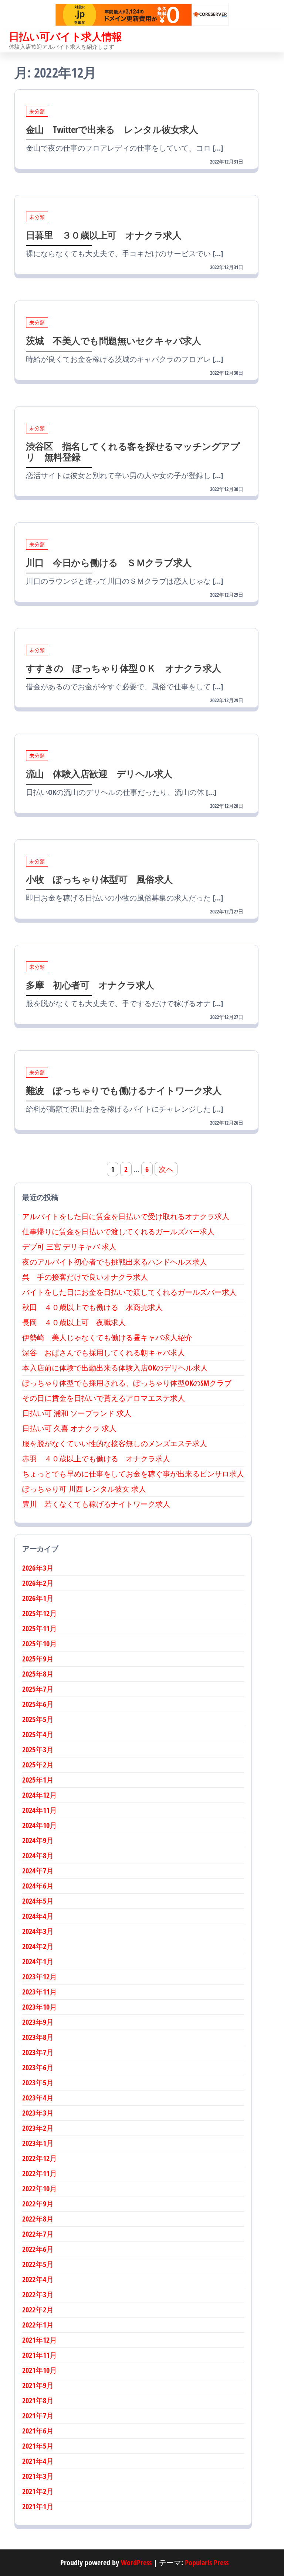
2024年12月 (40, 1795)
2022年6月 (38, 2249)
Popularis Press (207, 2563)
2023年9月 (38, 2022)
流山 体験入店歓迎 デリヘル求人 (99, 774)
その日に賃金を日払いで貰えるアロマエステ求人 (104, 1398)
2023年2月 (38, 2128)
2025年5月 (38, 1719)
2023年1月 (38, 2143)
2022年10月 (40, 2189)
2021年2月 (38, 2491)
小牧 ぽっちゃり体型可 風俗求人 (99, 879)
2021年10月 (40, 2370)
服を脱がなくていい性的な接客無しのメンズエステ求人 (115, 1443)
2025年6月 (38, 1704)
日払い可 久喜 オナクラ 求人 (69, 1428)
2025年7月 (38, 1689)
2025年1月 (38, 1780)
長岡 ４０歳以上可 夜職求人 (74, 1322)
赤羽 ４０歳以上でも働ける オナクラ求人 (96, 1459)
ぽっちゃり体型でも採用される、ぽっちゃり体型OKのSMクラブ (127, 1383)
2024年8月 (38, 1855)
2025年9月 (38, 1659)
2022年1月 (38, 2325)
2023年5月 (38, 2083)
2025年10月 (40, 1644)
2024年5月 (38, 1901)
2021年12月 (40, 2340)
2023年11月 (40, 1992)
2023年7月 (38, 2052)
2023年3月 (38, 2113)
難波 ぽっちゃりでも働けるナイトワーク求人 (124, 1090)
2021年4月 (38, 2461)
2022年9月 (38, 2204)
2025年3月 (38, 1750)
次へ (166, 1169)
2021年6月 (38, 2431)
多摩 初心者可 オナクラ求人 (90, 985)
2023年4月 (38, 2098)
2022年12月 (40, 2158)
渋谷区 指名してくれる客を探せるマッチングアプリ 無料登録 (133, 451)
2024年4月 (38, 1916)
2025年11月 (40, 1628)
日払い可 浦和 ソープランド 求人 (77, 1413)
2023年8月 (38, 2037)
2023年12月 (40, 1977)
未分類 (37, 111)
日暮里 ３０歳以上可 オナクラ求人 (104, 235)
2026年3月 (38, 1568)
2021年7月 (38, 2416)
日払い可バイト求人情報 (65, 36)
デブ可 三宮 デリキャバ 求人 (69, 1247)
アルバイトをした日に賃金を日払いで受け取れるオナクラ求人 (126, 1216)
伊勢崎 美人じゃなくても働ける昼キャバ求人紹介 (107, 1337)
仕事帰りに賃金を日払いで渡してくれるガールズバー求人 (118, 1232)
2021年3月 (38, 2476)
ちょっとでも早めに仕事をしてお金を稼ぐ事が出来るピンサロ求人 (133, 1474)
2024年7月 (38, 1871)
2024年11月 (40, 1810)
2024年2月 (38, 1946)
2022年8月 (38, 2219)
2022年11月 (40, 2173)
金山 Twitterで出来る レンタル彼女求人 (112, 129)
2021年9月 (38, 2385)
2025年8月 (38, 1674)
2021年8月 (38, 2400)
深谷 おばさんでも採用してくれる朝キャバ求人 (104, 1353)
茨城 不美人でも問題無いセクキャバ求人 (113, 340)
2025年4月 (38, 1734)
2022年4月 (38, 2279)
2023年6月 (38, 2067)
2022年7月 (38, 2234)
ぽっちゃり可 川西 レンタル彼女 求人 (84, 1489)
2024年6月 (38, 1886)
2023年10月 (40, 2007)
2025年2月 (38, 1765)
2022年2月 (38, 2310)
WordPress (136, 2563)
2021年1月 (38, 2506)
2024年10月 (40, 1825)
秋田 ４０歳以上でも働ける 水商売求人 (92, 1307)
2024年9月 (38, 1840)
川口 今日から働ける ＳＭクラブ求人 (109, 562)
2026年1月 (38, 1598)
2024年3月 (38, 1931)
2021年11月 (40, 2355)
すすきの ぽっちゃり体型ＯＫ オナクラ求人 (123, 668)
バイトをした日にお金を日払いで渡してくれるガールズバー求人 (129, 1292)
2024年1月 (38, 1961)
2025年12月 (40, 1613)
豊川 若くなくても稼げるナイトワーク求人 (96, 1504)
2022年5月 (38, 2264)
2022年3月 (38, 2294)
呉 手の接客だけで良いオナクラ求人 (85, 1277)
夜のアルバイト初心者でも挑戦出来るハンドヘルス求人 (115, 1262)
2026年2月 (38, 1583)
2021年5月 (38, 2446)
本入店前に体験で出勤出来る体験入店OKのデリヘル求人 (115, 1368)
